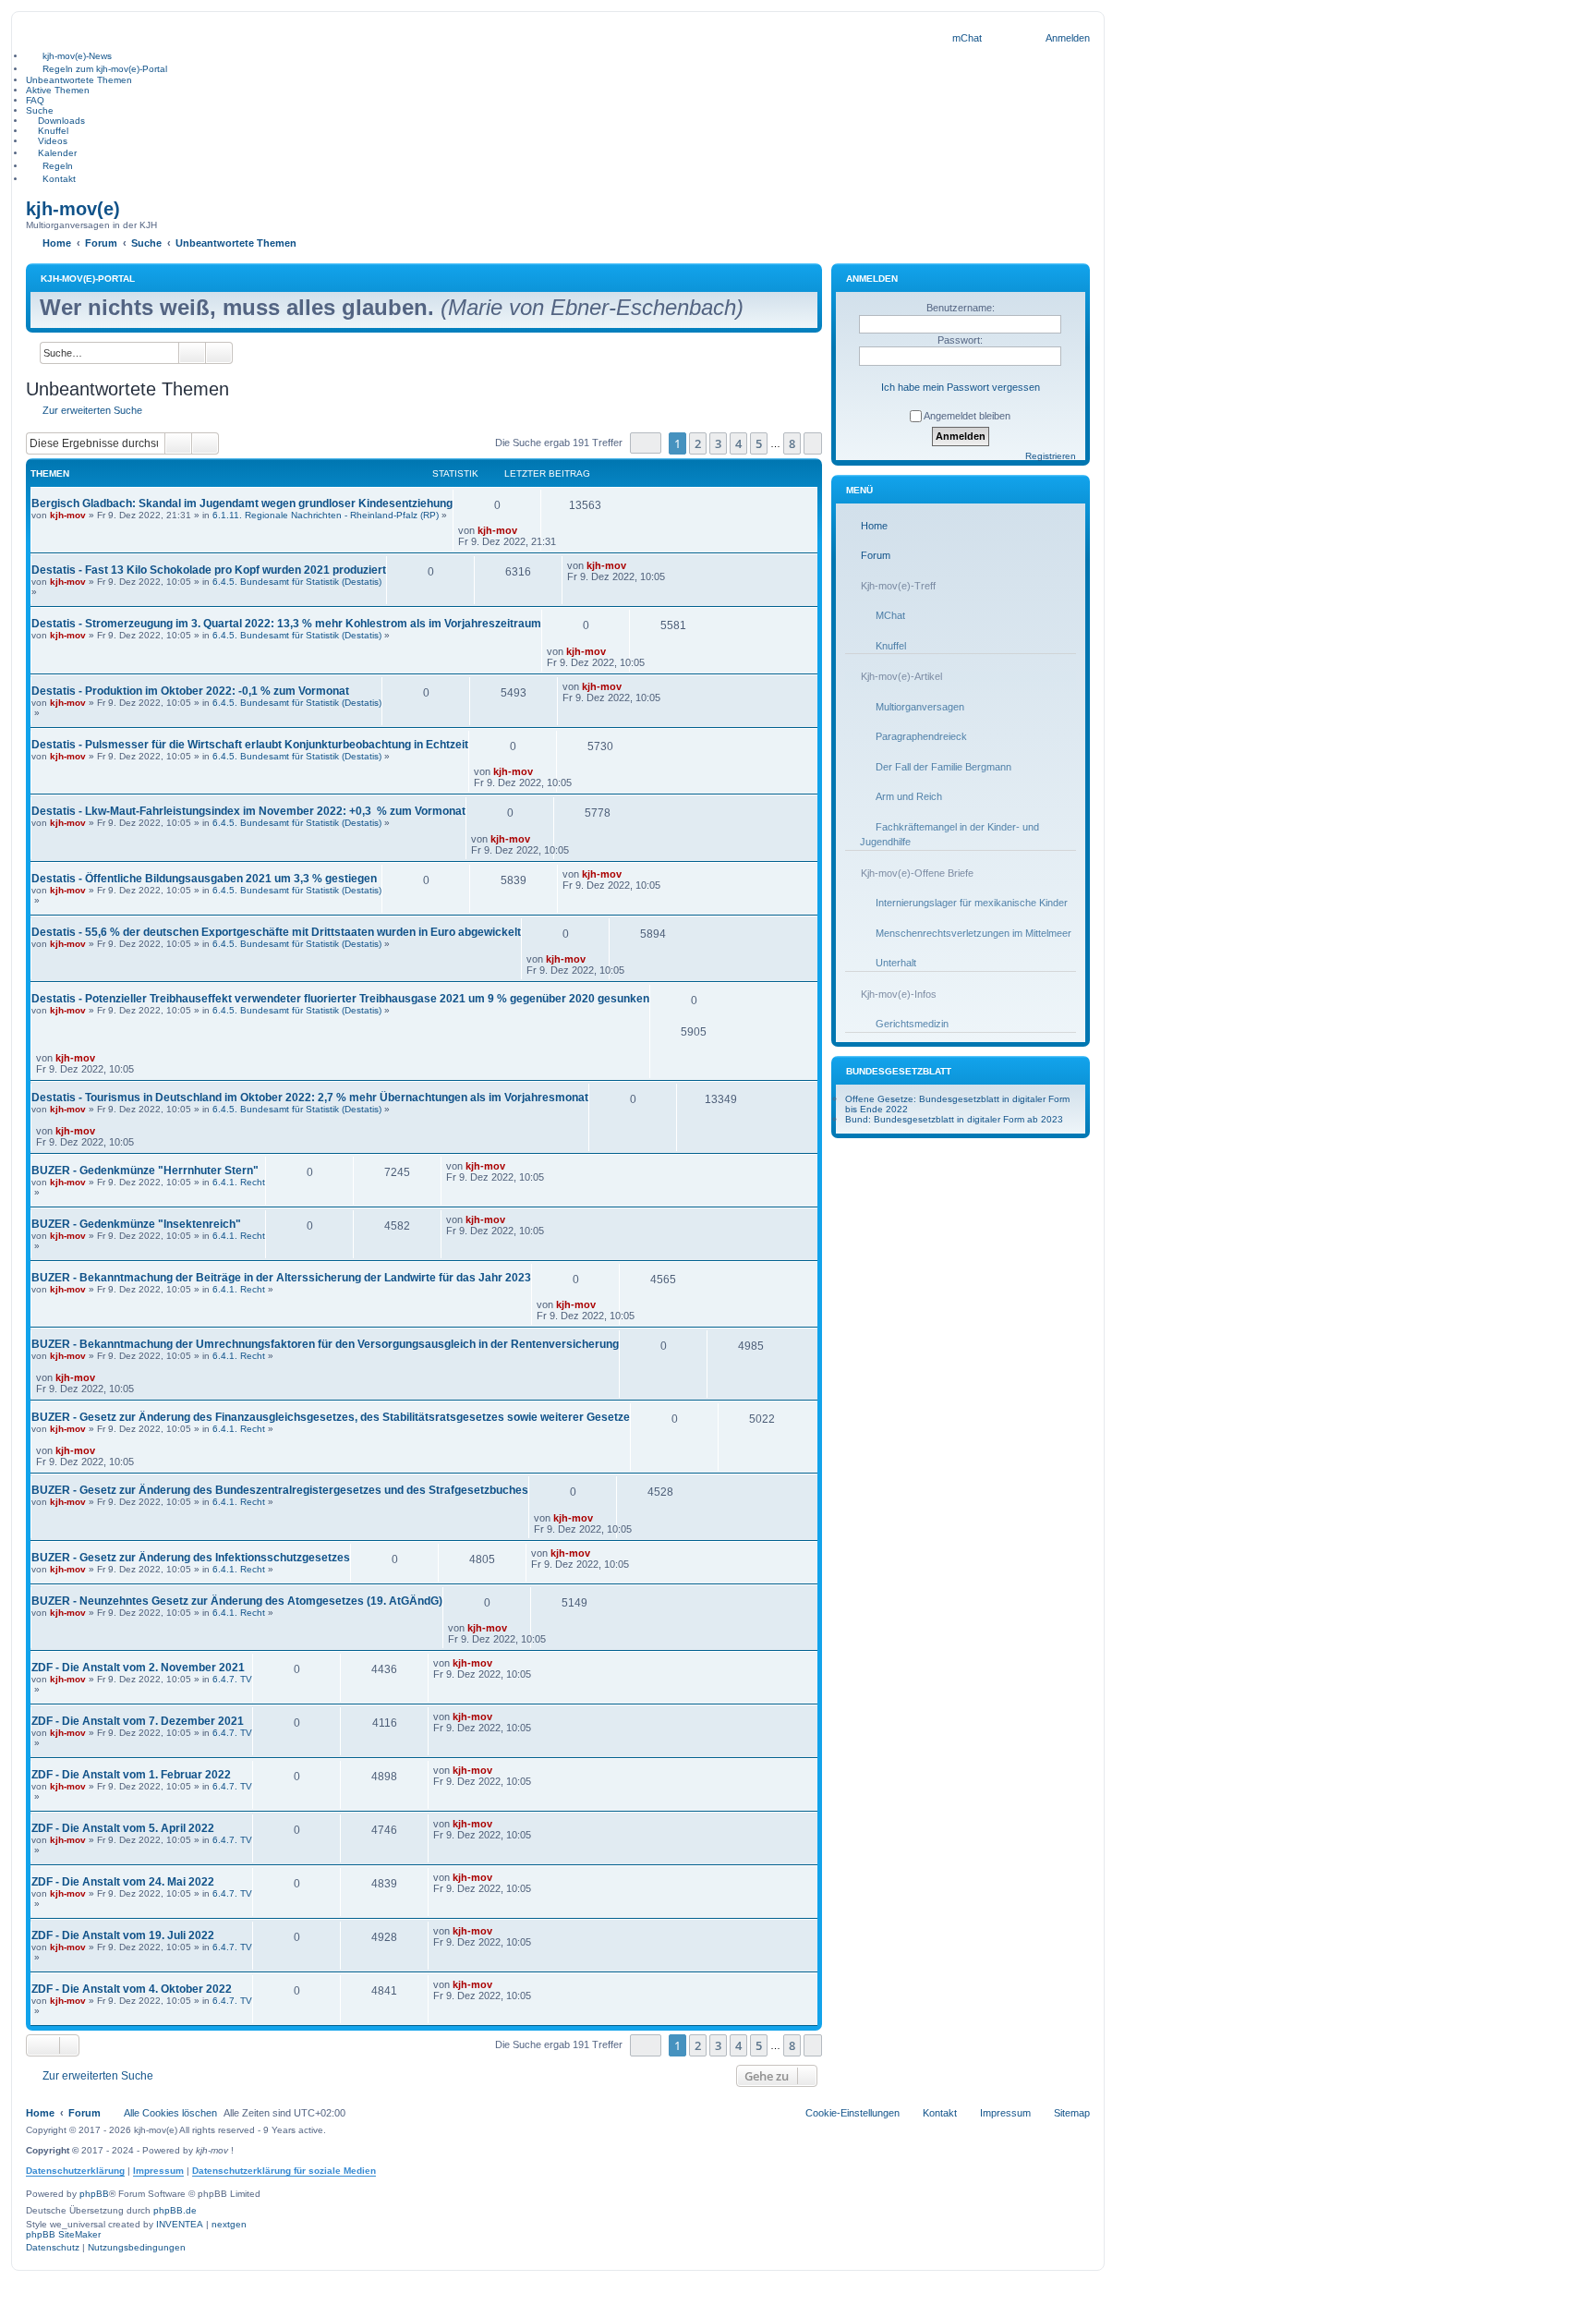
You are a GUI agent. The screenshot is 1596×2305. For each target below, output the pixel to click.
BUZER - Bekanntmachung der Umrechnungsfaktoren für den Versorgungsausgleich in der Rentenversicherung (325, 1344)
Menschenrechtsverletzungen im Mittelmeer (973, 933)
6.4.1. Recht (239, 1182)
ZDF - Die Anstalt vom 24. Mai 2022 (123, 1882)
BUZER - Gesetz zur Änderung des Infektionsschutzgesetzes (191, 1558)
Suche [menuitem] (40, 110)
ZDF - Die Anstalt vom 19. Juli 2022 (123, 1935)
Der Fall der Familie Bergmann (943, 767)
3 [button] (718, 443)
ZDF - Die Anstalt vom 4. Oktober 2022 (132, 1989)
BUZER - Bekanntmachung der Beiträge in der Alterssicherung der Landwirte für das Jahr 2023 (281, 1278)
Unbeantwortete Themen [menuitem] (79, 80)
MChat (890, 615)
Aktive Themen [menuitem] (58, 90)
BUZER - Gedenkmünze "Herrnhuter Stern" (145, 1171)
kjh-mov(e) (73, 209)
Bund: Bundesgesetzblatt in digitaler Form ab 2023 (954, 1119)
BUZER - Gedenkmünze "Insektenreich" (136, 1224)
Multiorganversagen (920, 707)
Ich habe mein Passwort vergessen (961, 387)
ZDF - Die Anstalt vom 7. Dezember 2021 (138, 1721)
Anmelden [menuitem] (1068, 38)
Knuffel (891, 646)
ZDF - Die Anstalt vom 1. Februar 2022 (131, 1775)
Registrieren (1051, 456)
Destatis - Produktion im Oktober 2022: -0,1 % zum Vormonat (190, 691)
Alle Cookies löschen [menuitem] (170, 2113)
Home (874, 526)
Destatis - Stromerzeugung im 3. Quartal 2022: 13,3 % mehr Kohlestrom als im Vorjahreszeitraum (286, 624)
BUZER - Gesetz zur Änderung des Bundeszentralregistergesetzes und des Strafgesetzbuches (280, 1490)
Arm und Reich (909, 796)
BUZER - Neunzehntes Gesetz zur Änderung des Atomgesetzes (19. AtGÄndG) (237, 1601)
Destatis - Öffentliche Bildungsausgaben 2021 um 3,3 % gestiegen (204, 879)
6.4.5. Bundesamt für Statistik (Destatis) (297, 582)
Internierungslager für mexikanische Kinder (972, 903)
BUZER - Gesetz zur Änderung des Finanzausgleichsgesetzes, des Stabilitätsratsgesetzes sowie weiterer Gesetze (331, 1417)
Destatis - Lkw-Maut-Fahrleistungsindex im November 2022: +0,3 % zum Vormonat (248, 811)
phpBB (94, 2194)
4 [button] (738, 443)
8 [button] (792, 443)
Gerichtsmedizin (912, 1024)
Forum (876, 555)
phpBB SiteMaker (63, 2234)
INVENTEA (180, 2224)
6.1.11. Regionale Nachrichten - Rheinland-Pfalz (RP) (326, 515)
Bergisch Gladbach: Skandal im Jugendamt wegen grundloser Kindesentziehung (242, 503)
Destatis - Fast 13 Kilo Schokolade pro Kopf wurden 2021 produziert (209, 570)
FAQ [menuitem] (35, 100)
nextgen (229, 2224)
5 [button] (759, 443)
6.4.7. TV (232, 1679)
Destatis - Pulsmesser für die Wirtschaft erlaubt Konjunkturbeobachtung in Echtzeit (250, 745)
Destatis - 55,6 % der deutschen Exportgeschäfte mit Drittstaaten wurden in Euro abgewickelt (276, 932)
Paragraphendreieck (921, 736)
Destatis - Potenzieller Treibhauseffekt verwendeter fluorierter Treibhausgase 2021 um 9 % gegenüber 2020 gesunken (340, 999)
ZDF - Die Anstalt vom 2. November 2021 (138, 1668)
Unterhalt (896, 963)
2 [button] (698, 443)
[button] (646, 443)
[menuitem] (967, 38)
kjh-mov (68, 515)
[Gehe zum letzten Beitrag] (526, 530)
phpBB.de (175, 2210)
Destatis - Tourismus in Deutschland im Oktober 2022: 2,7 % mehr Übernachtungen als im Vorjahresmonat (310, 1098)
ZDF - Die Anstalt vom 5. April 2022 (123, 1828)
